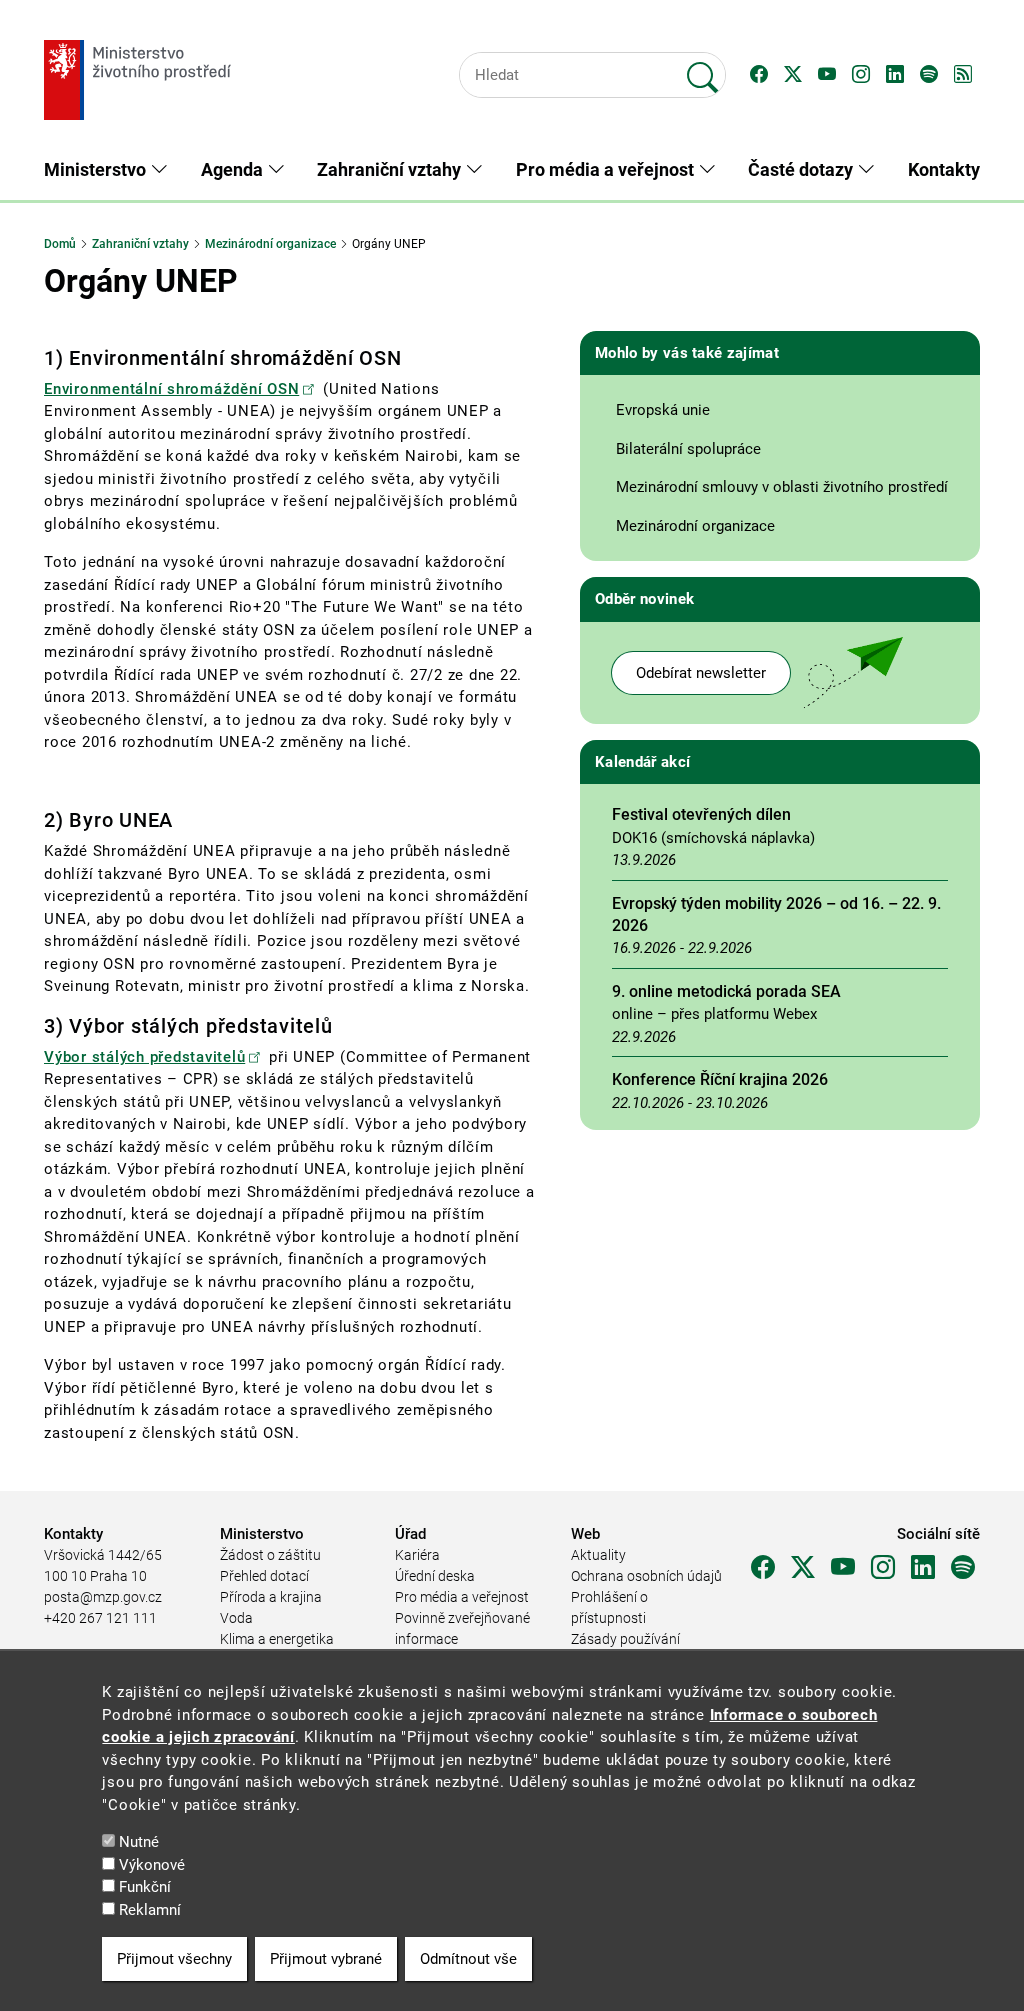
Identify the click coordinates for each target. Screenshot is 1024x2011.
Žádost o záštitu (270, 1555)
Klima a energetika (277, 1639)
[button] (759, 75)
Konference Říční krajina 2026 (720, 1079)
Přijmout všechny (174, 1959)
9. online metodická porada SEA (726, 991)
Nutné (139, 1842)
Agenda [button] (234, 169)
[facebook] (763, 1568)
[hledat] (703, 69)
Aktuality (598, 1555)
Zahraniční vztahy (140, 244)
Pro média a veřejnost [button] (607, 169)
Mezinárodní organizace (270, 244)
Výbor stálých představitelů (144, 1057)
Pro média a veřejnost (462, 1597)
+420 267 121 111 (100, 1618)
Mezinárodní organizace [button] (695, 526)
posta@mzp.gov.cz (103, 1597)
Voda (236, 1618)
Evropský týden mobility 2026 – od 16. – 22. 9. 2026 (776, 914)
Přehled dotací (264, 1576)
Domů (60, 244)
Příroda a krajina (271, 1597)
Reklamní (150, 1910)
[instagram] (883, 1568)
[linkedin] (923, 1568)
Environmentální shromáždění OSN (171, 389)
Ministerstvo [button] (97, 169)
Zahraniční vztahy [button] (391, 169)
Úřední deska (435, 1576)
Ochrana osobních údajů (646, 1576)
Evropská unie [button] (663, 410)
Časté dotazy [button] (802, 169)
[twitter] (803, 1568)
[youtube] (843, 1568)
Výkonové (152, 1865)
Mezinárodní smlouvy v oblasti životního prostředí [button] (782, 487)
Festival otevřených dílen (701, 814)
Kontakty (944, 169)
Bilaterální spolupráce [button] (688, 449)
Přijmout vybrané (326, 1959)
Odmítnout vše (468, 1959)
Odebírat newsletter (701, 673)
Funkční (145, 1887)
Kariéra (417, 1555)
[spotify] (963, 1568)
